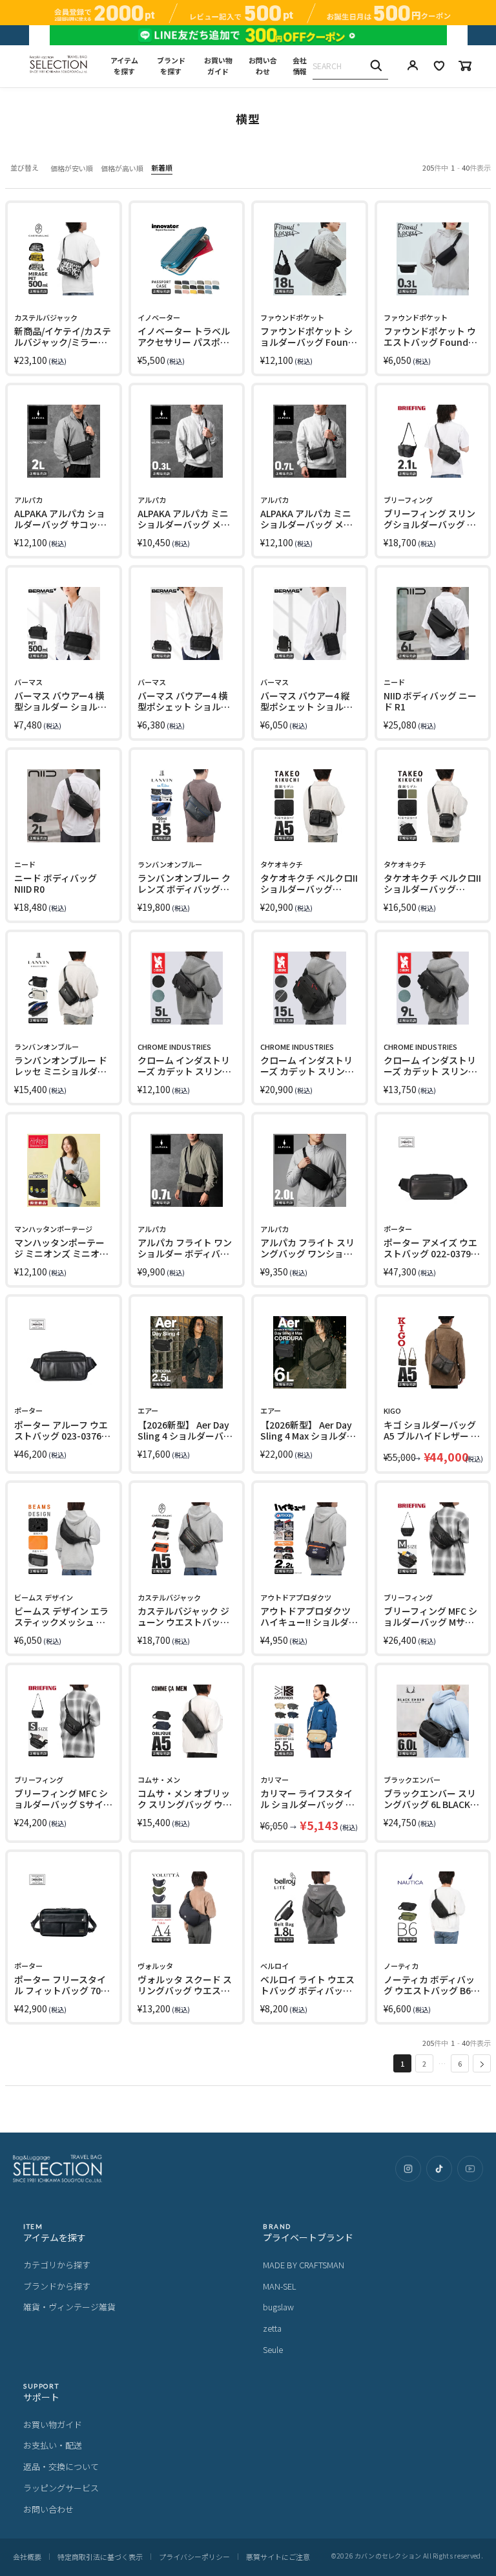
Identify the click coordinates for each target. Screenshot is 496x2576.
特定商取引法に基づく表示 (100, 2557)
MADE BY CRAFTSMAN (304, 2265)
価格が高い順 (122, 168)
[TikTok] (439, 2169)
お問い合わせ (263, 66)
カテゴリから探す (57, 2265)
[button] (482, 2063)
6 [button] (460, 2063)
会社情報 (300, 66)
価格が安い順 (72, 168)
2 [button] (424, 2063)
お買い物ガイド (218, 66)
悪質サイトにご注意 (278, 2557)
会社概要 (27, 2557)
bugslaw (278, 2307)
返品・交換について (61, 2466)
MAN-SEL (280, 2286)
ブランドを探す (171, 66)
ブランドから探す (57, 2286)
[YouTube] (470, 2169)
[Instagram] (408, 2169)
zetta (272, 2328)
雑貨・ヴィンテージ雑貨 (69, 2307)
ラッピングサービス (61, 2488)
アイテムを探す (124, 66)
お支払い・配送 (53, 2445)
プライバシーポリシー (194, 2557)
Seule (273, 2349)
